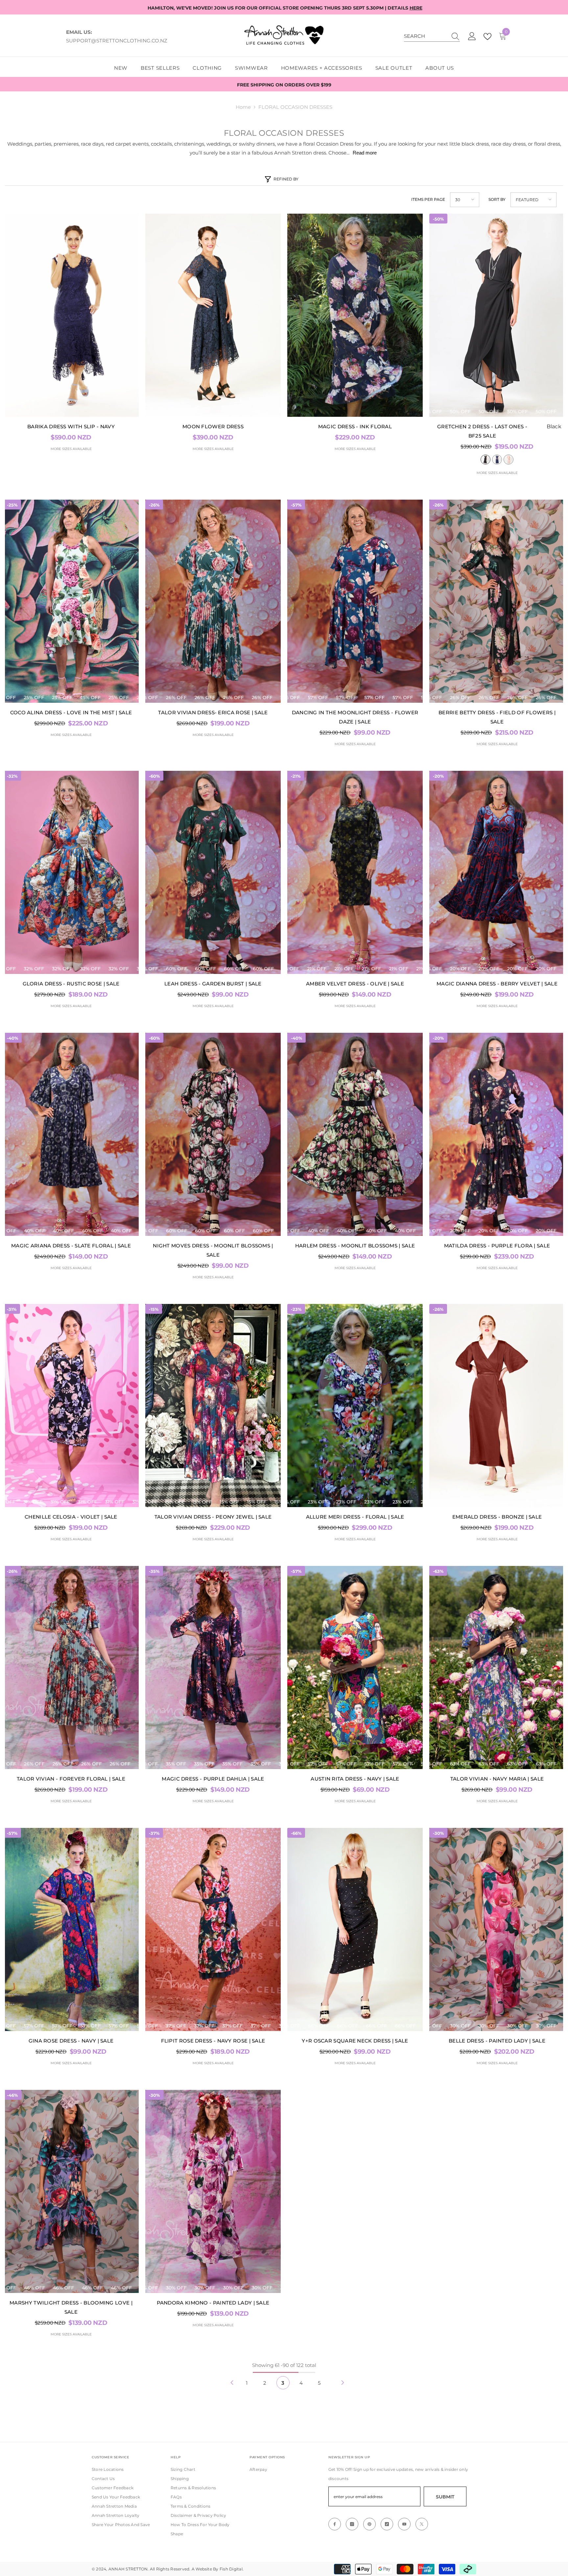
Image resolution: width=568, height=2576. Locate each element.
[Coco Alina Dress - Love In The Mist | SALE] (71, 601)
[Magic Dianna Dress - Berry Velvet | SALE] (497, 872)
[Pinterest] (369, 2524)
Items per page (428, 199)
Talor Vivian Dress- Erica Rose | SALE (213, 712)
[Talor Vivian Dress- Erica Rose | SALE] (213, 601)
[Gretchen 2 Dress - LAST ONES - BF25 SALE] (497, 315)
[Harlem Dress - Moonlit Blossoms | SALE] (355, 1134)
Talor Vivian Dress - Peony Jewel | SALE (213, 1517)
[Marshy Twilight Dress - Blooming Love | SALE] (71, 2191)
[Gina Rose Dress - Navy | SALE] (71, 1929)
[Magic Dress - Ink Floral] (355, 315)
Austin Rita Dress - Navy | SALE (355, 1779)
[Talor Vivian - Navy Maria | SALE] (497, 1667)
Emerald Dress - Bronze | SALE (497, 1517)
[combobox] (426, 36)
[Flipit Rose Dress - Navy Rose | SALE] (213, 1929)
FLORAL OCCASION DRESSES (295, 107)
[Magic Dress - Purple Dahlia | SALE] (213, 1667)
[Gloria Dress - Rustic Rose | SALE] (71, 872)
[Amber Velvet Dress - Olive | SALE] (355, 872)
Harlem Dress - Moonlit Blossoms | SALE (355, 1246)
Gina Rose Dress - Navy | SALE (71, 2041)
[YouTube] (404, 2524)
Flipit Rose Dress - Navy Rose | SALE (213, 2041)
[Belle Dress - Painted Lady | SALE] (497, 1929)
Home (243, 107)
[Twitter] (422, 2524)
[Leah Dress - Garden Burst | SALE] (213, 872)
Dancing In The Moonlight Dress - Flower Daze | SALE (355, 717)
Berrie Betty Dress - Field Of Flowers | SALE (497, 717)
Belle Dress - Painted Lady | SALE (497, 2041)
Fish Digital (231, 2569)
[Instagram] (352, 2524)
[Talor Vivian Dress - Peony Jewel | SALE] (213, 1406)
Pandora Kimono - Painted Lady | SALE (213, 2303)
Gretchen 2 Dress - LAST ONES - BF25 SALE (499, 431)
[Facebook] (335, 2524)
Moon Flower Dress (213, 426)
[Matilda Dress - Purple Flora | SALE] (497, 1134)
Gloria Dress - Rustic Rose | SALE (71, 984)
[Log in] (472, 36)
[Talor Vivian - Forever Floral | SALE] (71, 1667)
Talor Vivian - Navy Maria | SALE (497, 1779)
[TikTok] (387, 2524)
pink (509, 460)
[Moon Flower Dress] (213, 315)
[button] (465, 200)
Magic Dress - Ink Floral (355, 426)
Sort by (497, 199)
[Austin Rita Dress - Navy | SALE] (355, 1667)
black (485, 460)
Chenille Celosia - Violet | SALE (71, 1517)
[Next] (343, 2383)
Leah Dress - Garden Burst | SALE (213, 984)
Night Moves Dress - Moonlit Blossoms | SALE (213, 1250)
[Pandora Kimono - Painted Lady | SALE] (213, 2191)
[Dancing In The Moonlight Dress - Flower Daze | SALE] (355, 601)
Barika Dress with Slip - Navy (71, 426)
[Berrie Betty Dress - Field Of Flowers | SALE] (497, 601)
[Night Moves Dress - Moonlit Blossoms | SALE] (213, 1134)
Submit (445, 2497)
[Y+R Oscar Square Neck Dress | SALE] (355, 1929)
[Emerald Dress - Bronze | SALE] (497, 1406)
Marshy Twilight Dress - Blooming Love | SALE (71, 2307)
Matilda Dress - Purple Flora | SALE (497, 1246)
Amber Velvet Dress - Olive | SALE (355, 984)
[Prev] (232, 2383)
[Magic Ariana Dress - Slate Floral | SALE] (71, 1134)
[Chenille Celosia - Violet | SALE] (71, 1406)
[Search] (432, 36)
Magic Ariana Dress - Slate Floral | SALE (71, 1246)
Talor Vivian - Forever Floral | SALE (71, 1779)
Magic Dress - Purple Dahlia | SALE (213, 1779)
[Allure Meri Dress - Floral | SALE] (355, 1406)
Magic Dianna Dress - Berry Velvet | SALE (497, 984)
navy (497, 460)
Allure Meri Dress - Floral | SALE (355, 1517)
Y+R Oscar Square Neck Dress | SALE (355, 2041)
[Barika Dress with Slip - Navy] (71, 315)
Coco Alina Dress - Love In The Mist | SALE (71, 712)
